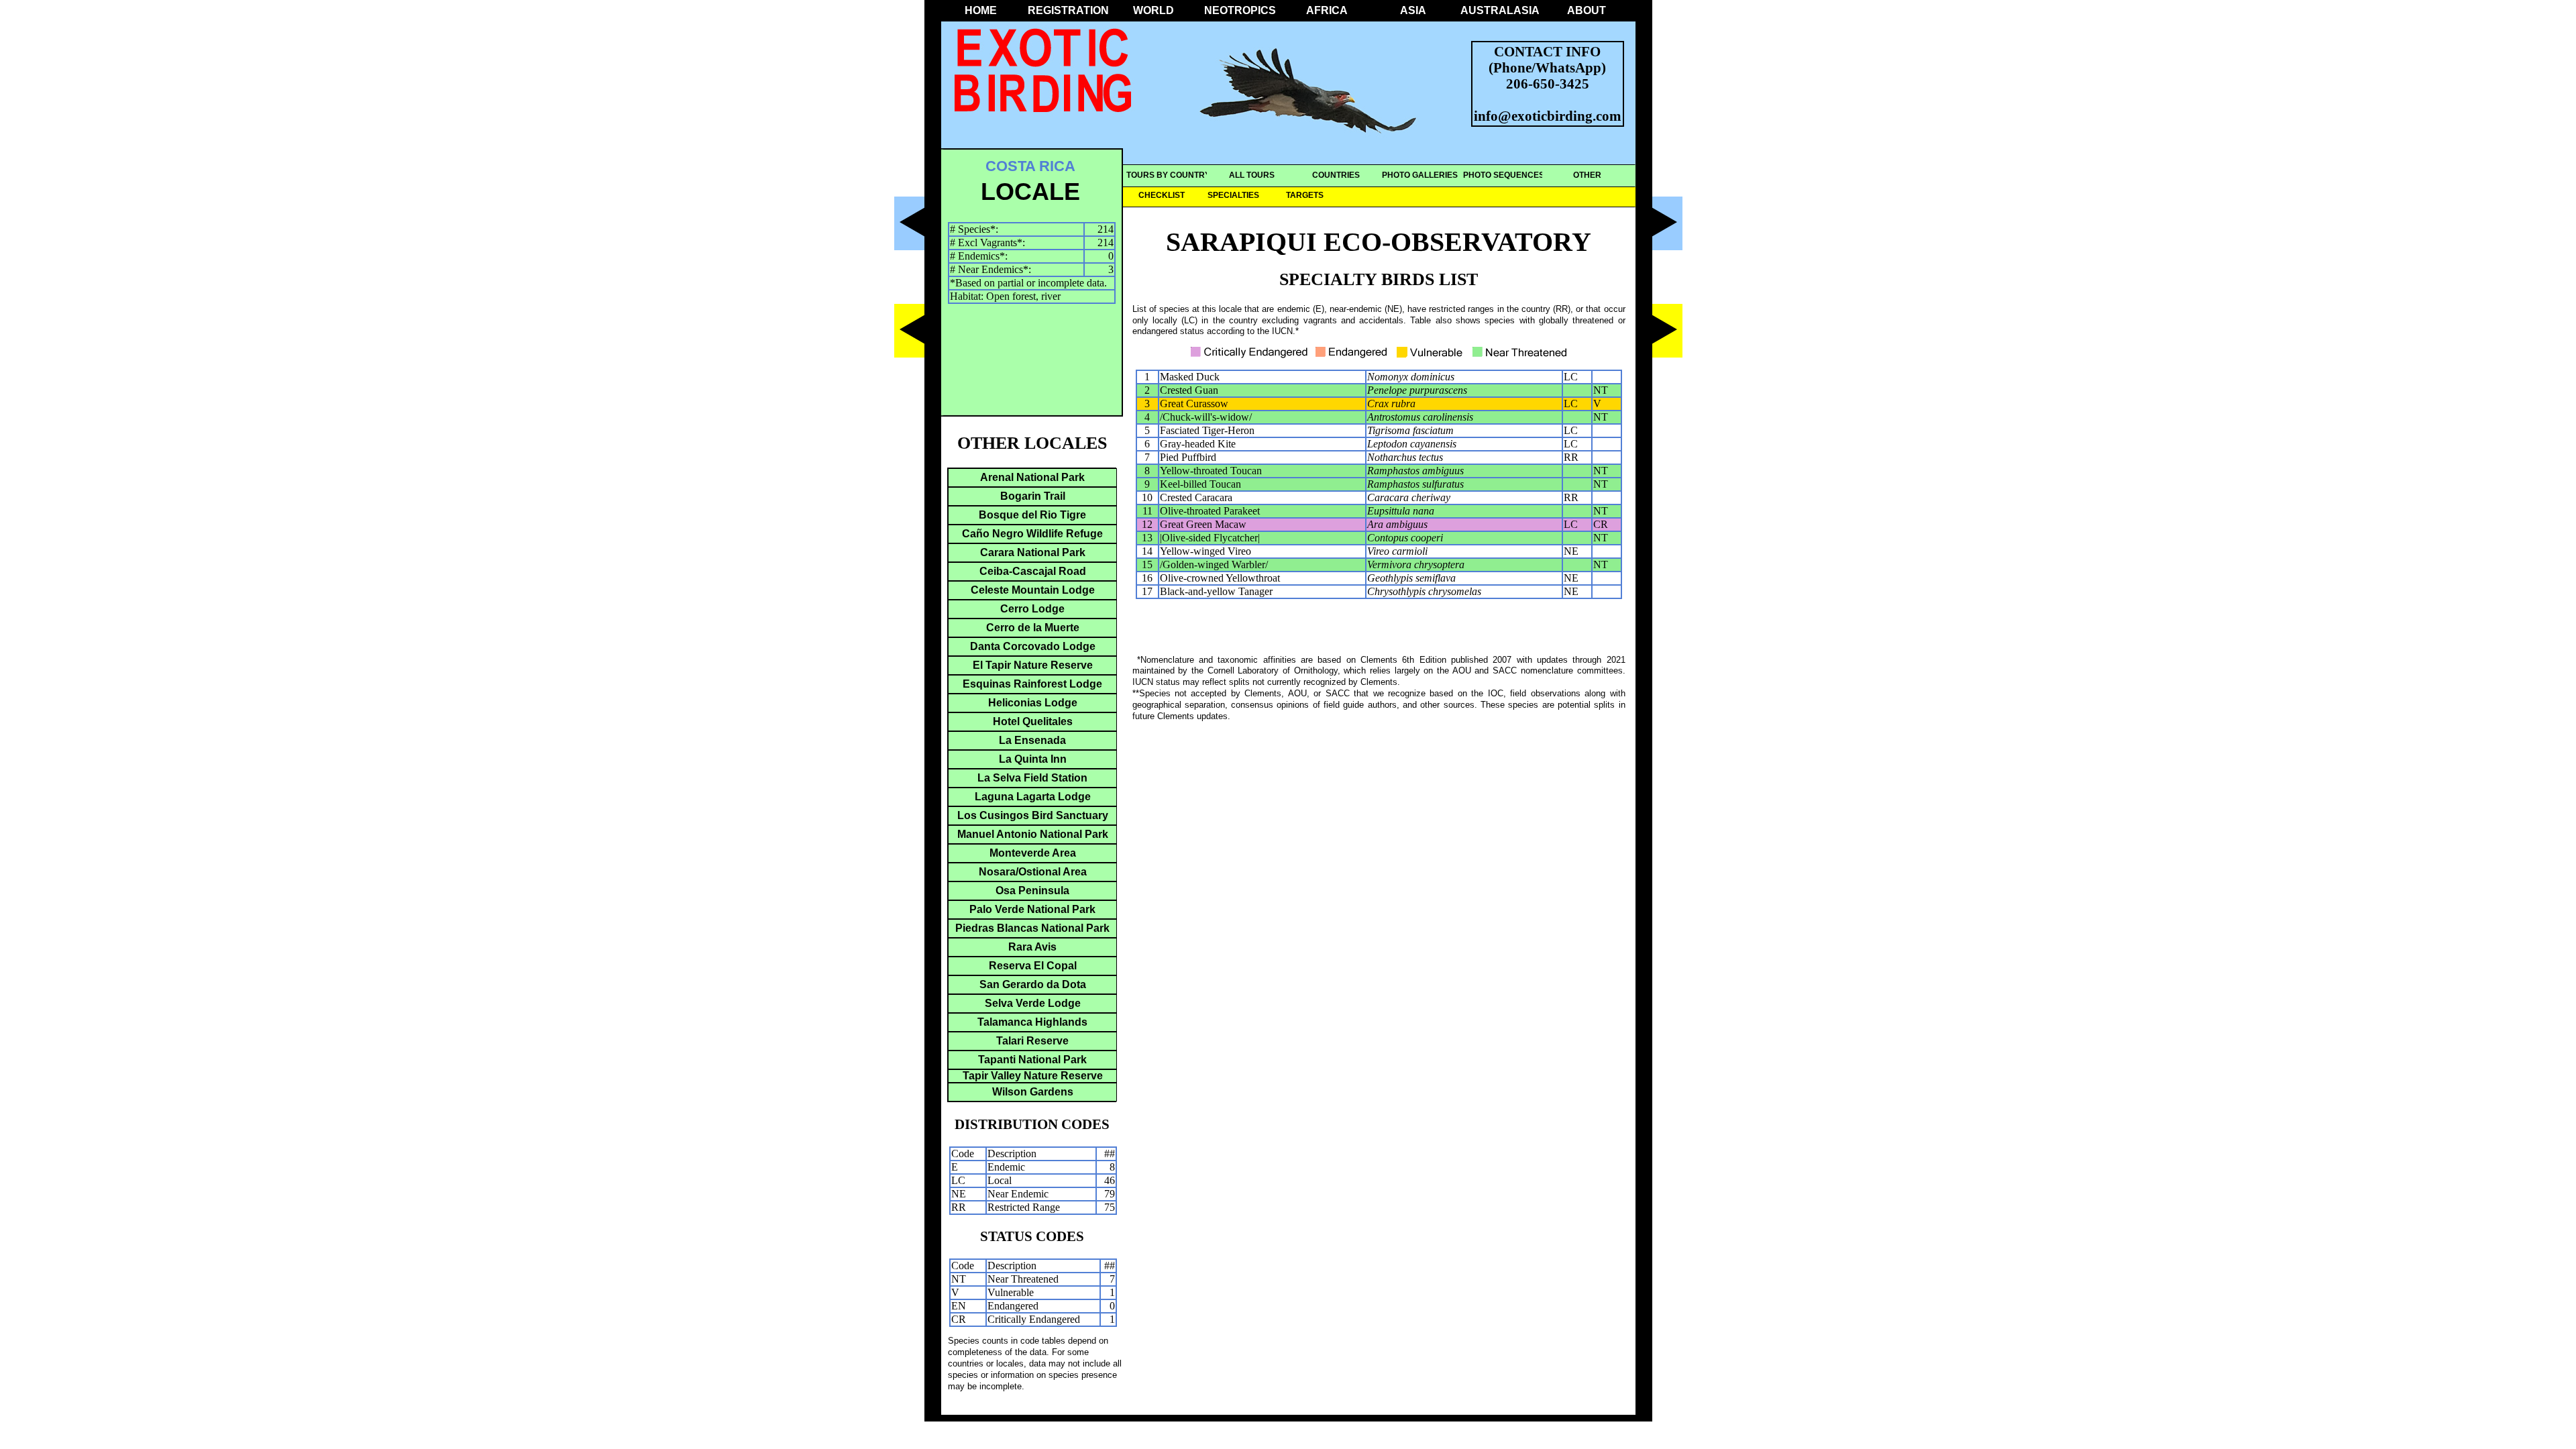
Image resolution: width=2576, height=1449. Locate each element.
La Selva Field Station (1032, 778)
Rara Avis (1032, 947)
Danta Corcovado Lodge (1033, 646)
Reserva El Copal (1033, 966)
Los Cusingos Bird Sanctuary (1033, 815)
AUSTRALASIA (1500, 10)
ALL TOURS (1252, 175)
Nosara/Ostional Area (1033, 872)
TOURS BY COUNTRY (1168, 175)
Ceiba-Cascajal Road (1033, 571)
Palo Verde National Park (1032, 909)
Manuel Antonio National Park (1033, 834)
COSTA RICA (1030, 166)
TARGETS (1305, 195)
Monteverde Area (1033, 853)
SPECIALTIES (1233, 195)
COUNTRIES (1336, 175)
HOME (981, 10)
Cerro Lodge (1032, 609)
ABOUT (1587, 10)
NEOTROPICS (1240, 10)
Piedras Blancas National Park (1032, 928)
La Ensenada (1032, 740)
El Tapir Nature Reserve (1033, 665)
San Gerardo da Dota (1033, 984)
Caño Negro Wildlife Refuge (1032, 534)
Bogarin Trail (1033, 496)
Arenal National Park (1032, 477)
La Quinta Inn (1033, 759)
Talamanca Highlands (1032, 1022)
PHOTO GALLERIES (1420, 175)
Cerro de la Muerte (1033, 628)
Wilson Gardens (1033, 1092)
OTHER (1587, 175)
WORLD (1153, 10)
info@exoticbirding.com (1548, 116)
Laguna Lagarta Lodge (1033, 797)
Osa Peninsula (1032, 891)
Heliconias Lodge (1033, 703)
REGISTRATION (1067, 10)
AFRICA (1327, 10)
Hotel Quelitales (1033, 721)
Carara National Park (1033, 552)
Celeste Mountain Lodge (1033, 590)
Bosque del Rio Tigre (1032, 515)
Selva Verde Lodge (1033, 1003)
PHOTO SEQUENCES (1504, 175)
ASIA (1413, 10)
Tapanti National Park (1032, 1060)
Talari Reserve (1032, 1041)
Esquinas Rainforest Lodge (1032, 684)
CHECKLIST (1162, 195)
